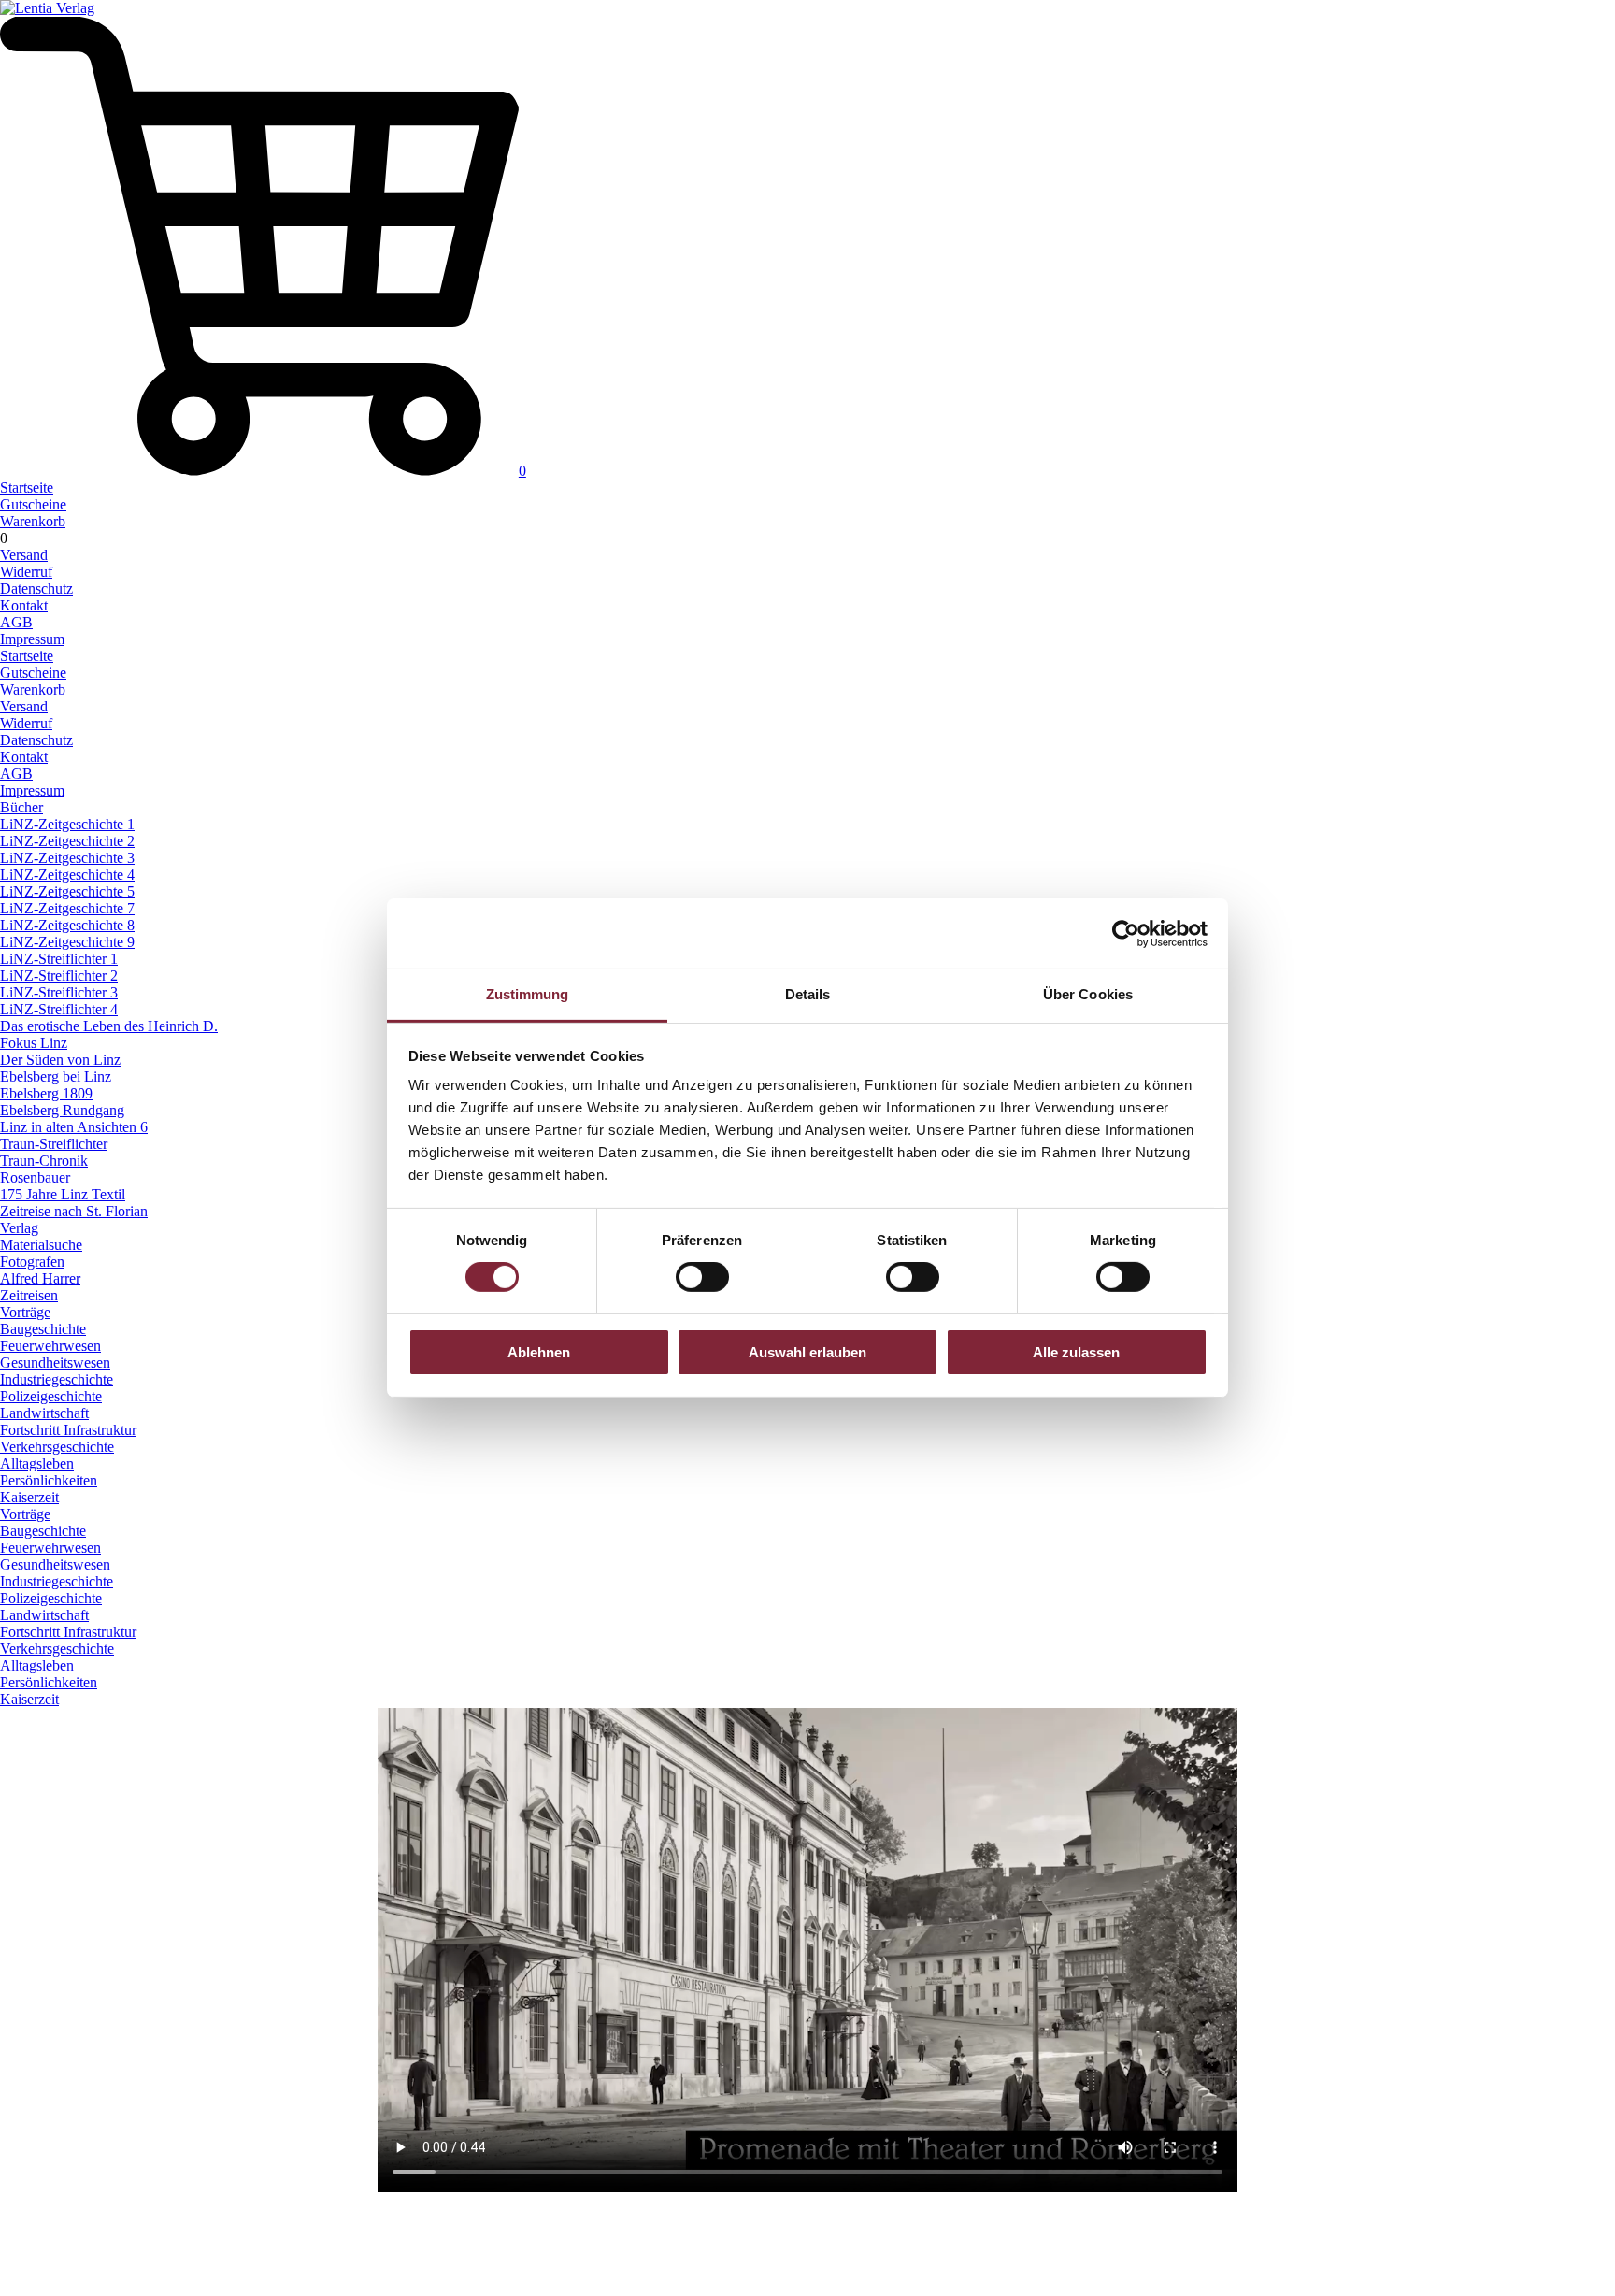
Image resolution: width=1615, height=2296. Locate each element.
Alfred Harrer (40, 1278)
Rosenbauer (35, 1177)
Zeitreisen (29, 1295)
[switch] (702, 1277)
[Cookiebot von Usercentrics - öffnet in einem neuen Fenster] (1126, 933)
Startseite (27, 488)
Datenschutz (36, 588)
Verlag (19, 1228)
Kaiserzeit (29, 1497)
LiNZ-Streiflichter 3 (59, 992)
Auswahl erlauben (807, 1352)
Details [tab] (808, 994)
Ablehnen (539, 1352)
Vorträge (25, 1312)
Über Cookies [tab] (1088, 994)
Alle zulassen (1076, 1352)
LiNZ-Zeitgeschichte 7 (67, 908)
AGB (16, 622)
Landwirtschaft (44, 1413)
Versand (24, 555)
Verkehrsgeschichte (57, 1447)
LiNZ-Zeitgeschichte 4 (67, 875)
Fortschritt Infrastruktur (68, 1430)
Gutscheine (33, 504)
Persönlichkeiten (49, 1480)
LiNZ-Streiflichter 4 (59, 1009)
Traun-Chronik (44, 1161)
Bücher (21, 807)
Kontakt (24, 605)
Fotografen (32, 1262)
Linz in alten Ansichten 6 (74, 1127)
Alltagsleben (37, 1464)
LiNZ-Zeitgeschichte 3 (67, 858)
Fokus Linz (34, 1043)
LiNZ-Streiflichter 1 (59, 959)
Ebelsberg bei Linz (56, 1076)
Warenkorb (33, 521)
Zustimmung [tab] (528, 994)
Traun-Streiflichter (54, 1144)
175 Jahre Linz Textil (63, 1194)
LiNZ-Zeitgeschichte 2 (67, 841)
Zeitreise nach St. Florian (74, 1211)
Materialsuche (41, 1245)
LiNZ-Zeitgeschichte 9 (67, 942)
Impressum (32, 639)
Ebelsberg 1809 (46, 1093)
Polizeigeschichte (51, 1396)
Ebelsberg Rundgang (62, 1110)
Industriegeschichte (57, 1379)
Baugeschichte (43, 1329)
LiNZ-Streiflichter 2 (59, 976)
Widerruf (26, 572)
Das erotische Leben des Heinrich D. (109, 1026)
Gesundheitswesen (55, 1363)
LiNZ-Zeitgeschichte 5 (67, 891)
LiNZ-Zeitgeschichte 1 (67, 824)
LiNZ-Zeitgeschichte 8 (67, 925)
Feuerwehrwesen (50, 1346)
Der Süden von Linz (60, 1060)
